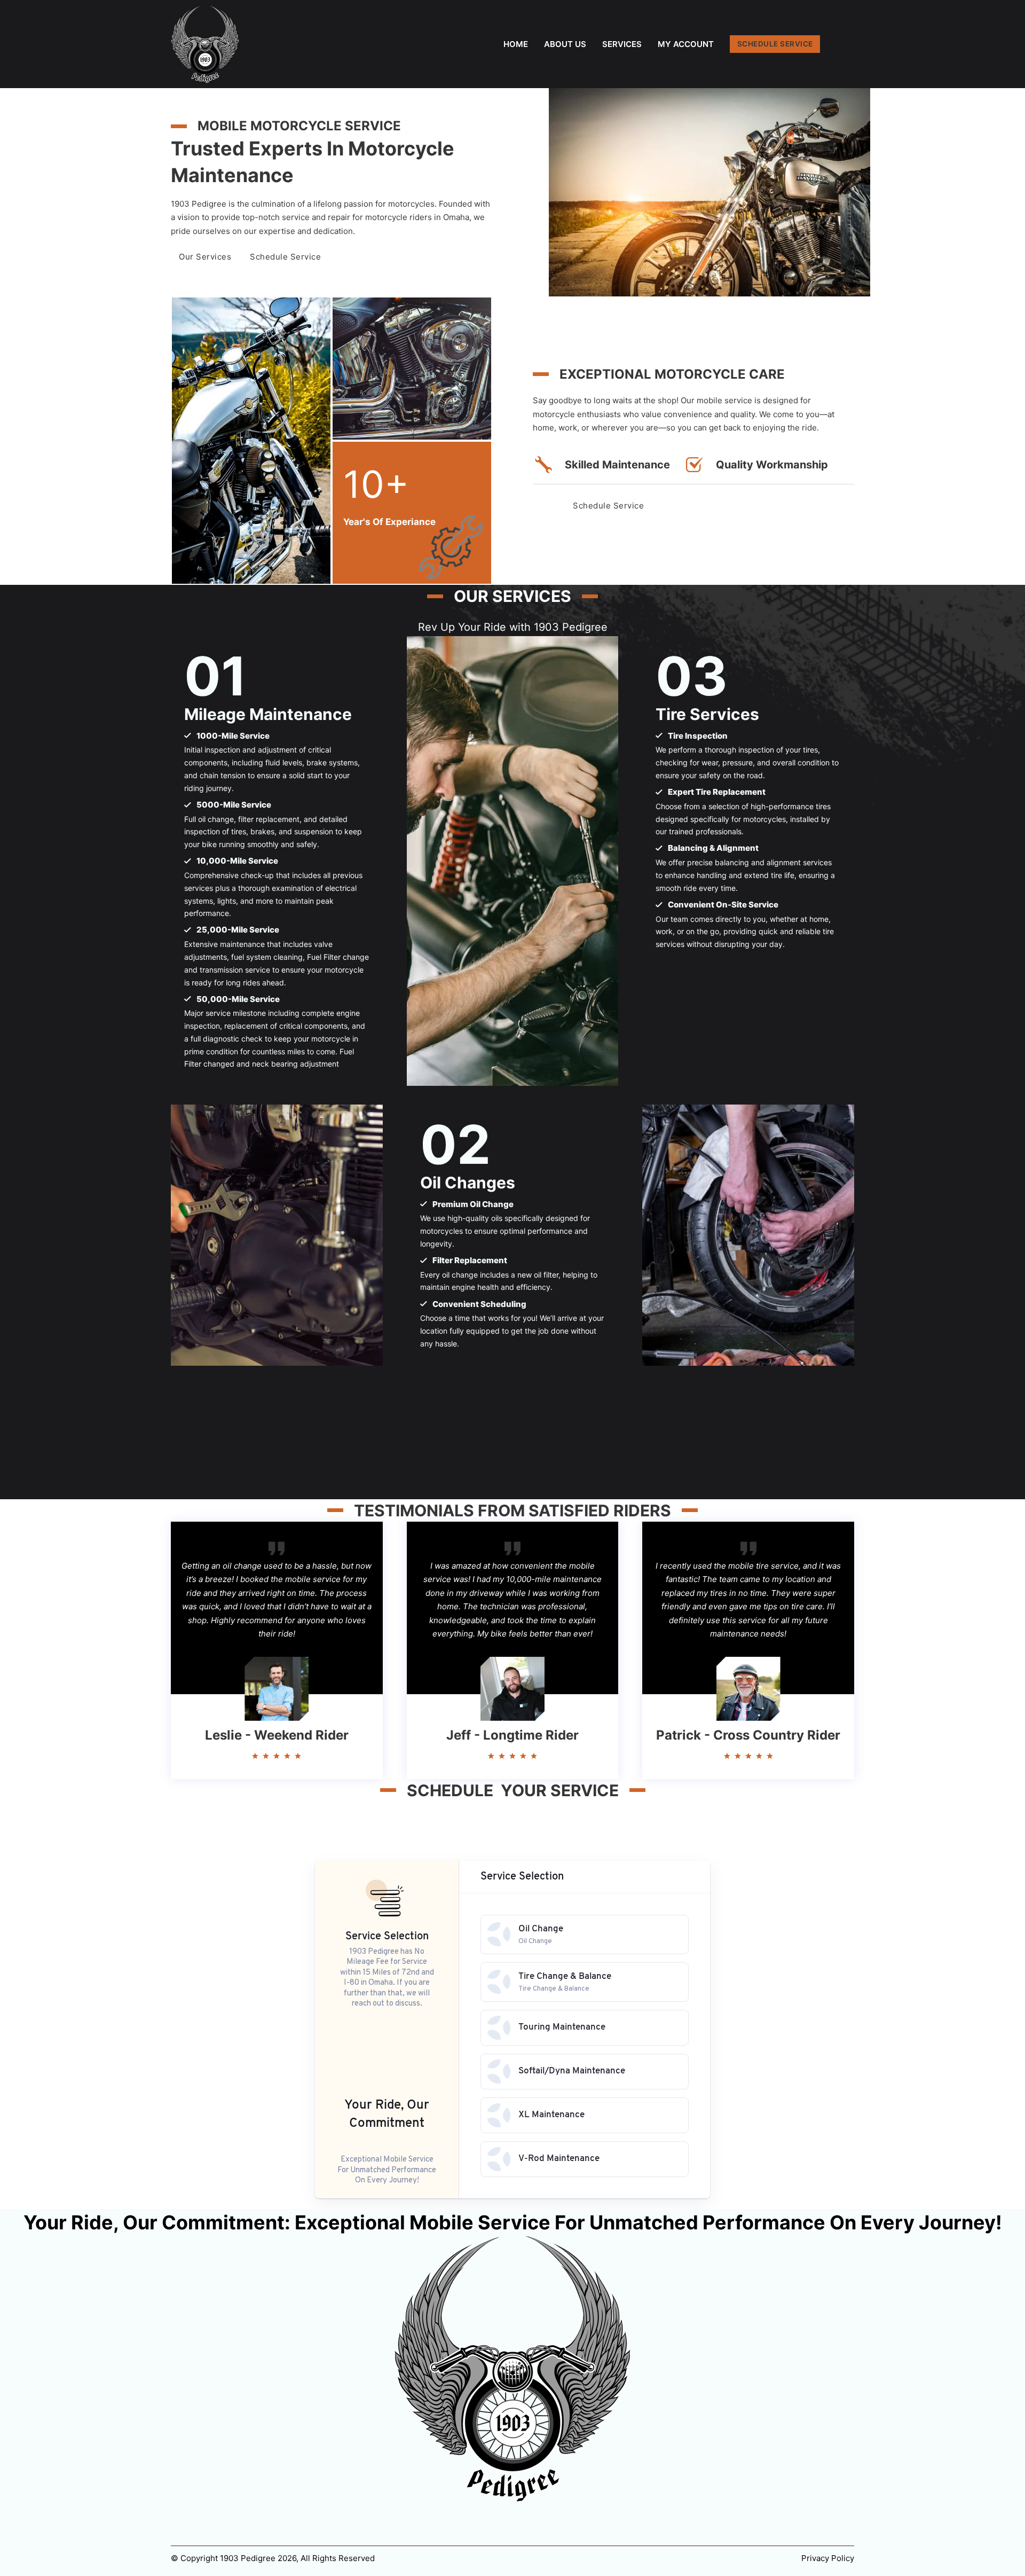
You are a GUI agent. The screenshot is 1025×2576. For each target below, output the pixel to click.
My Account (686, 44)
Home (516, 44)
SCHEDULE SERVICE (775, 44)
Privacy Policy (828, 2558)
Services (622, 44)
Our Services (205, 257)
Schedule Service (285, 257)
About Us (565, 44)
